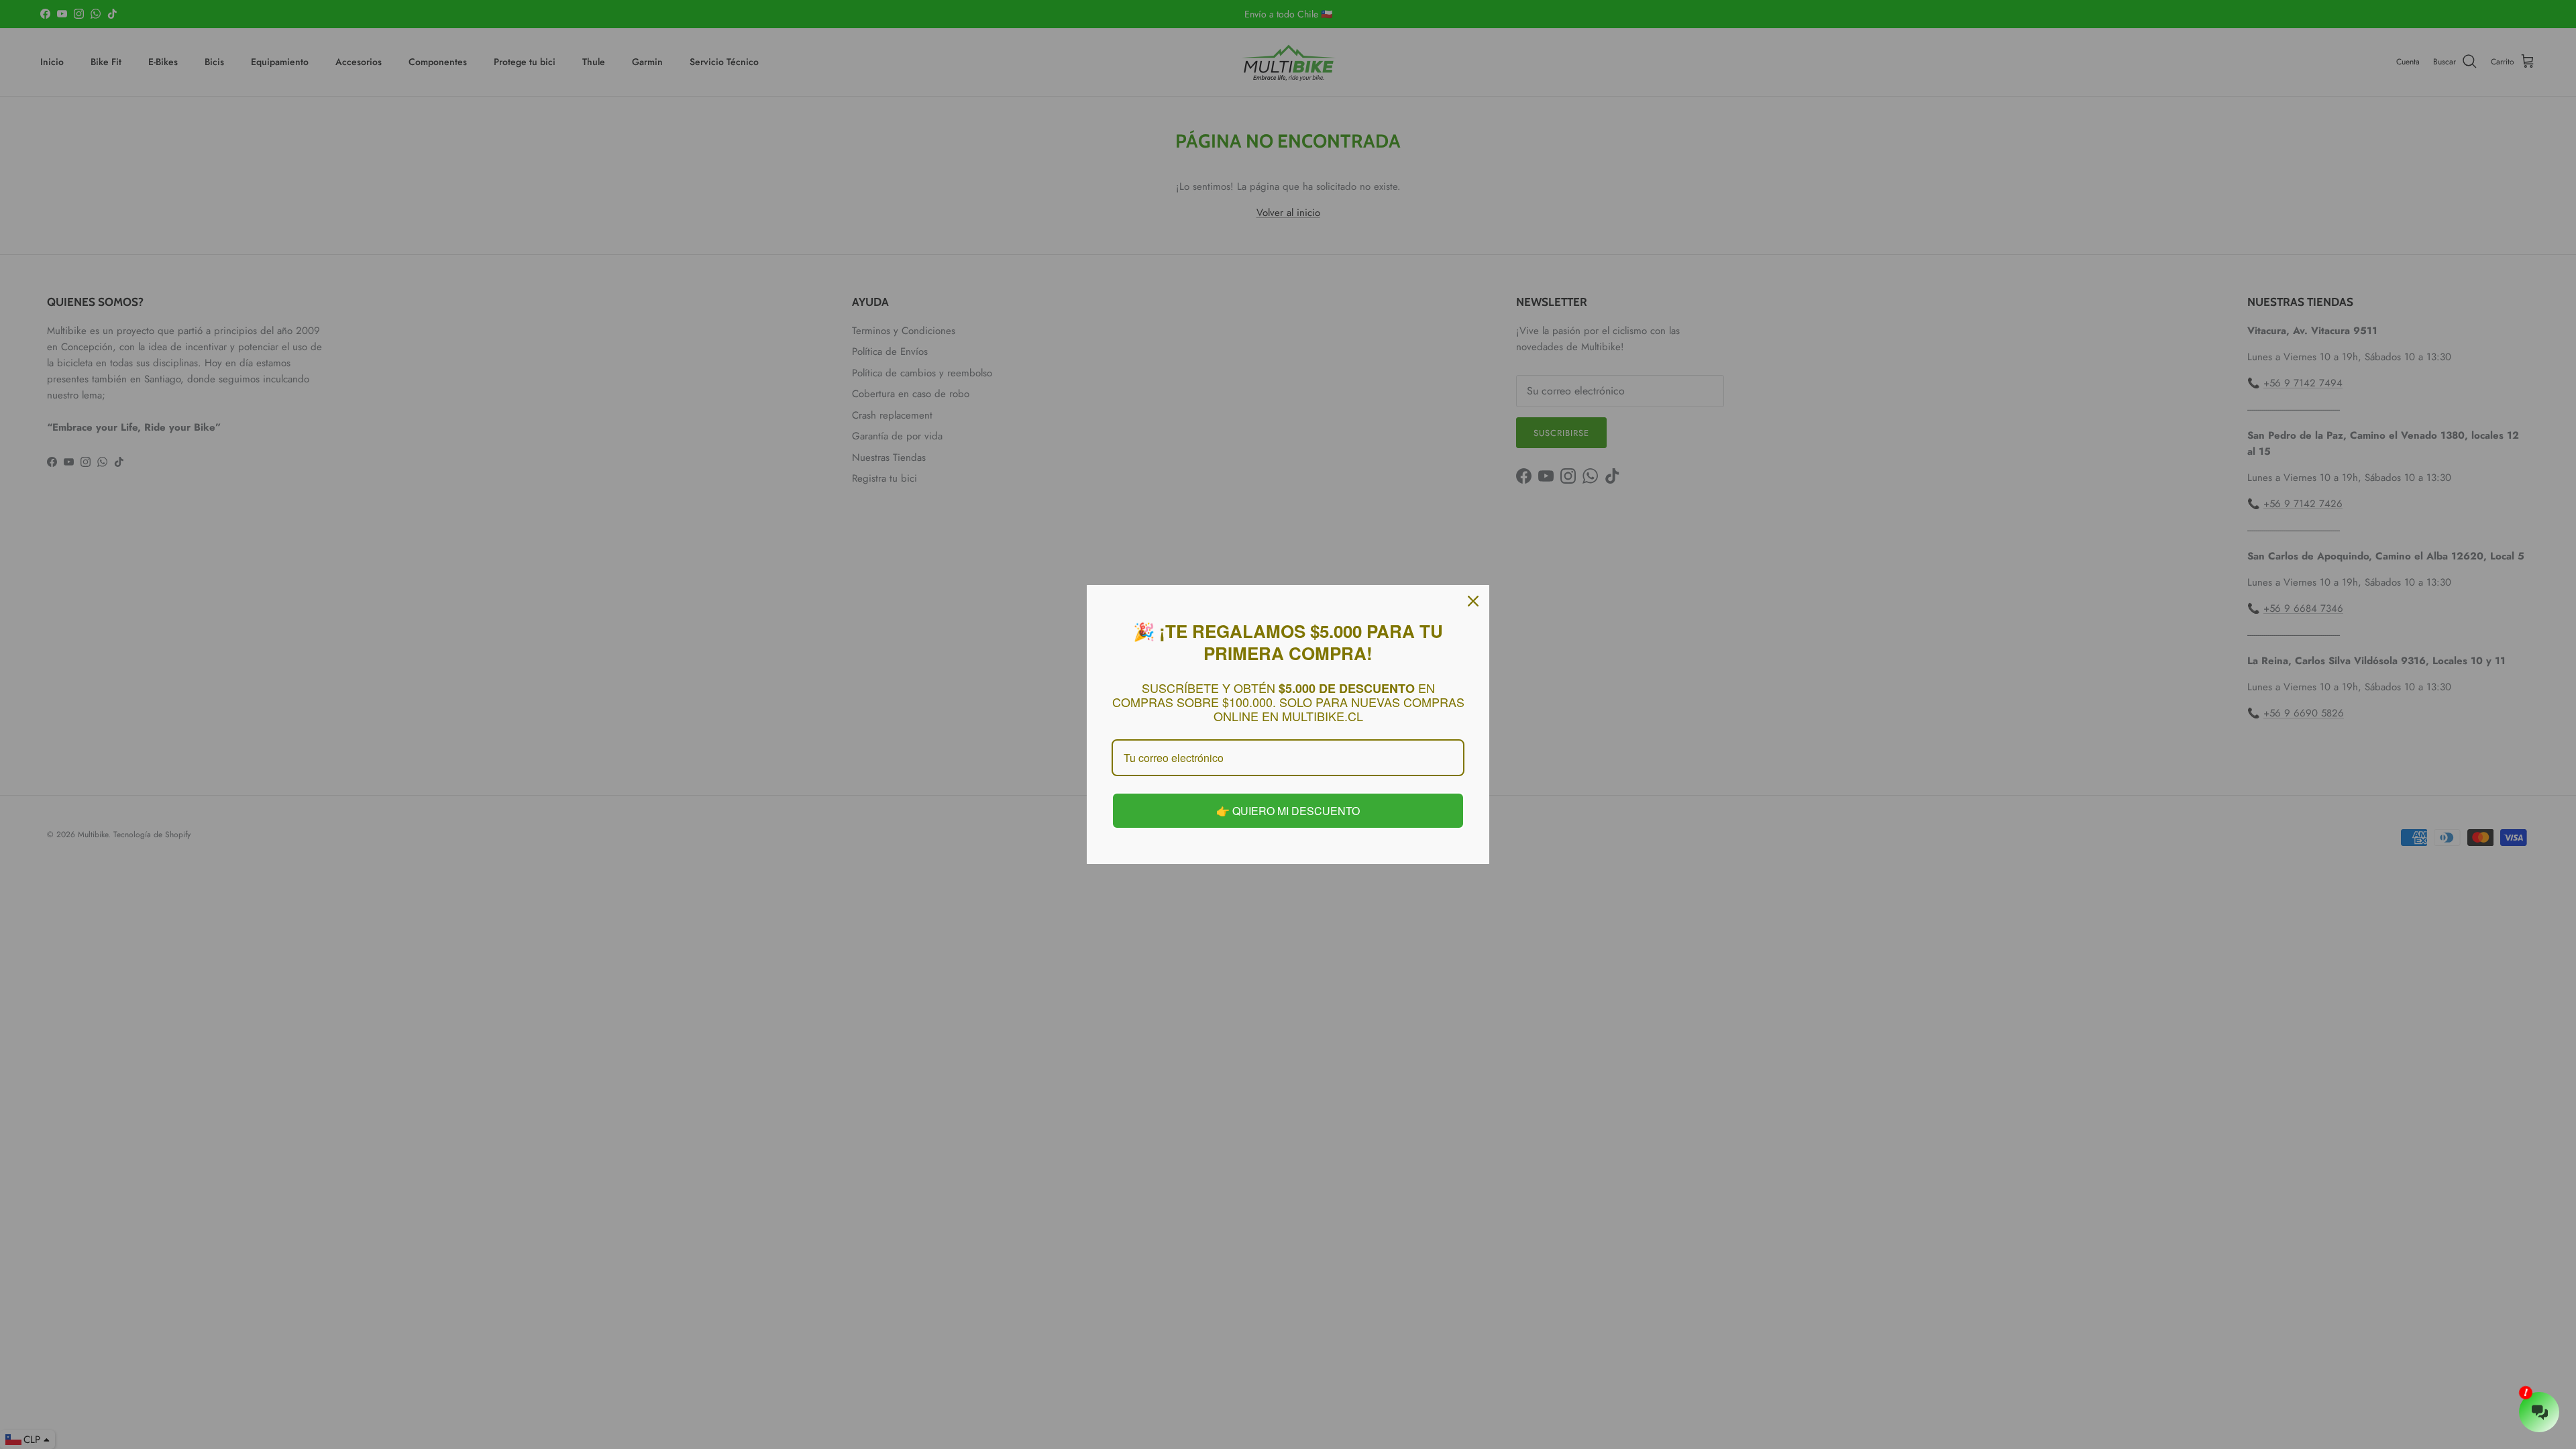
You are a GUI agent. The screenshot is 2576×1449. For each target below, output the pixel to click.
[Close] (1473, 602)
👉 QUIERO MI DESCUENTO (1288, 810)
